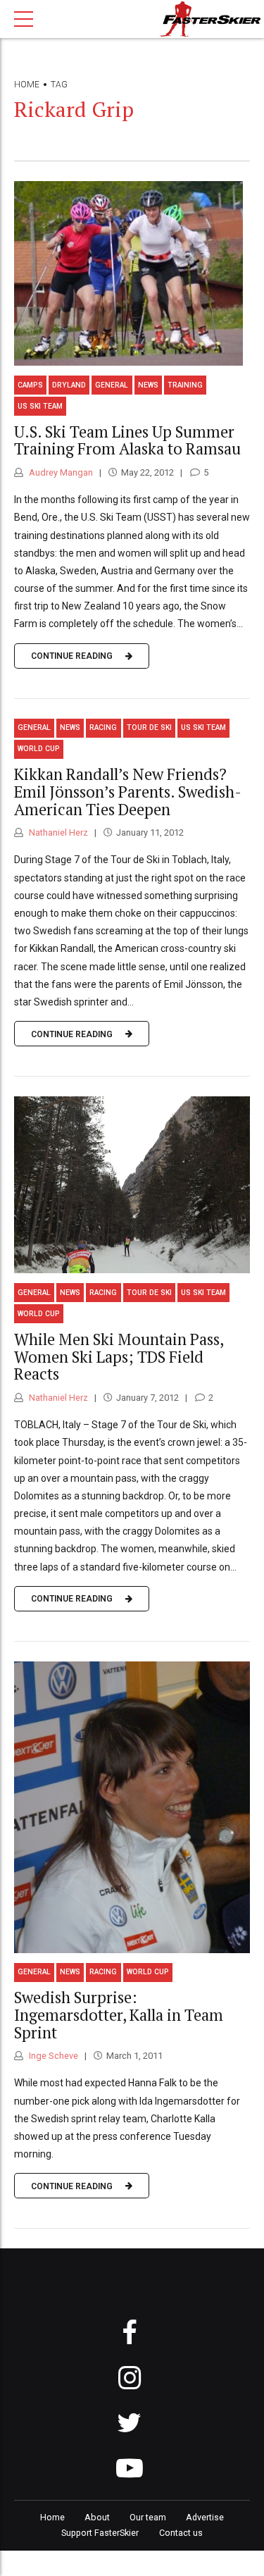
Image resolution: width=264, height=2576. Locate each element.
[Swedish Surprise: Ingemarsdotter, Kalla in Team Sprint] (132, 1807)
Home (27, 85)
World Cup (39, 749)
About (97, 2517)
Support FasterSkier (100, 2533)
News (148, 385)
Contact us (181, 2533)
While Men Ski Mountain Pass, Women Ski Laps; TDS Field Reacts (119, 1357)
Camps (30, 385)
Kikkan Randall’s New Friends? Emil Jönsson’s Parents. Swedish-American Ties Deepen (128, 792)
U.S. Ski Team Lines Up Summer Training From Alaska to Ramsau (127, 440)
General (112, 385)
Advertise (205, 2517)
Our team (148, 2517)
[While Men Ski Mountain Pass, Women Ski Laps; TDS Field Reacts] (132, 1185)
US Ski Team (40, 406)
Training (185, 385)
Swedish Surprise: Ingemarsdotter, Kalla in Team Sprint (119, 2015)
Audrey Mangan (60, 472)
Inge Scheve (52, 2056)
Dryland (69, 385)
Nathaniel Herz (57, 832)
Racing (103, 727)
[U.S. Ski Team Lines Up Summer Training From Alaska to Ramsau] (132, 273)
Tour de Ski (149, 727)
